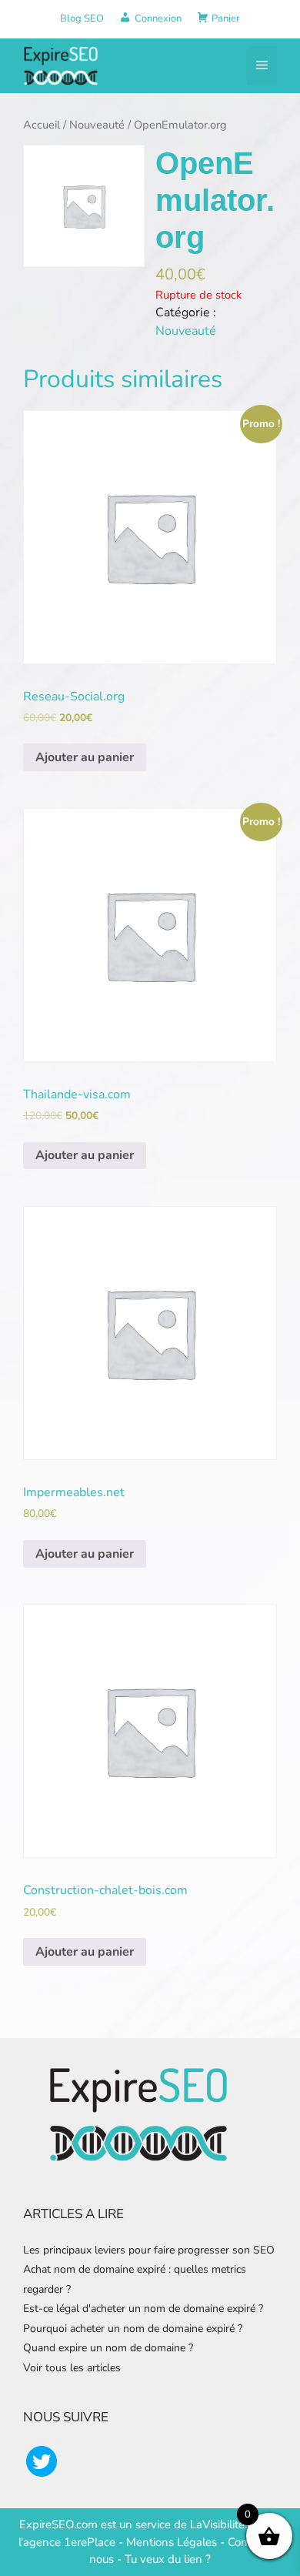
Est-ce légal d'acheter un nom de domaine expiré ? (143, 2309)
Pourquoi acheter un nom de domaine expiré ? (133, 2329)
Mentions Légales (172, 2542)
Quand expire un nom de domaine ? (108, 2348)
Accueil (42, 125)
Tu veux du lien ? (168, 2559)
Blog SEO (82, 18)
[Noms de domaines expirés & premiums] (62, 65)
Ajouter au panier (85, 757)
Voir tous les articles (72, 2368)
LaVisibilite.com (231, 2524)
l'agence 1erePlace (67, 2542)
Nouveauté (97, 125)
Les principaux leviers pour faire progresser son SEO (149, 2250)
